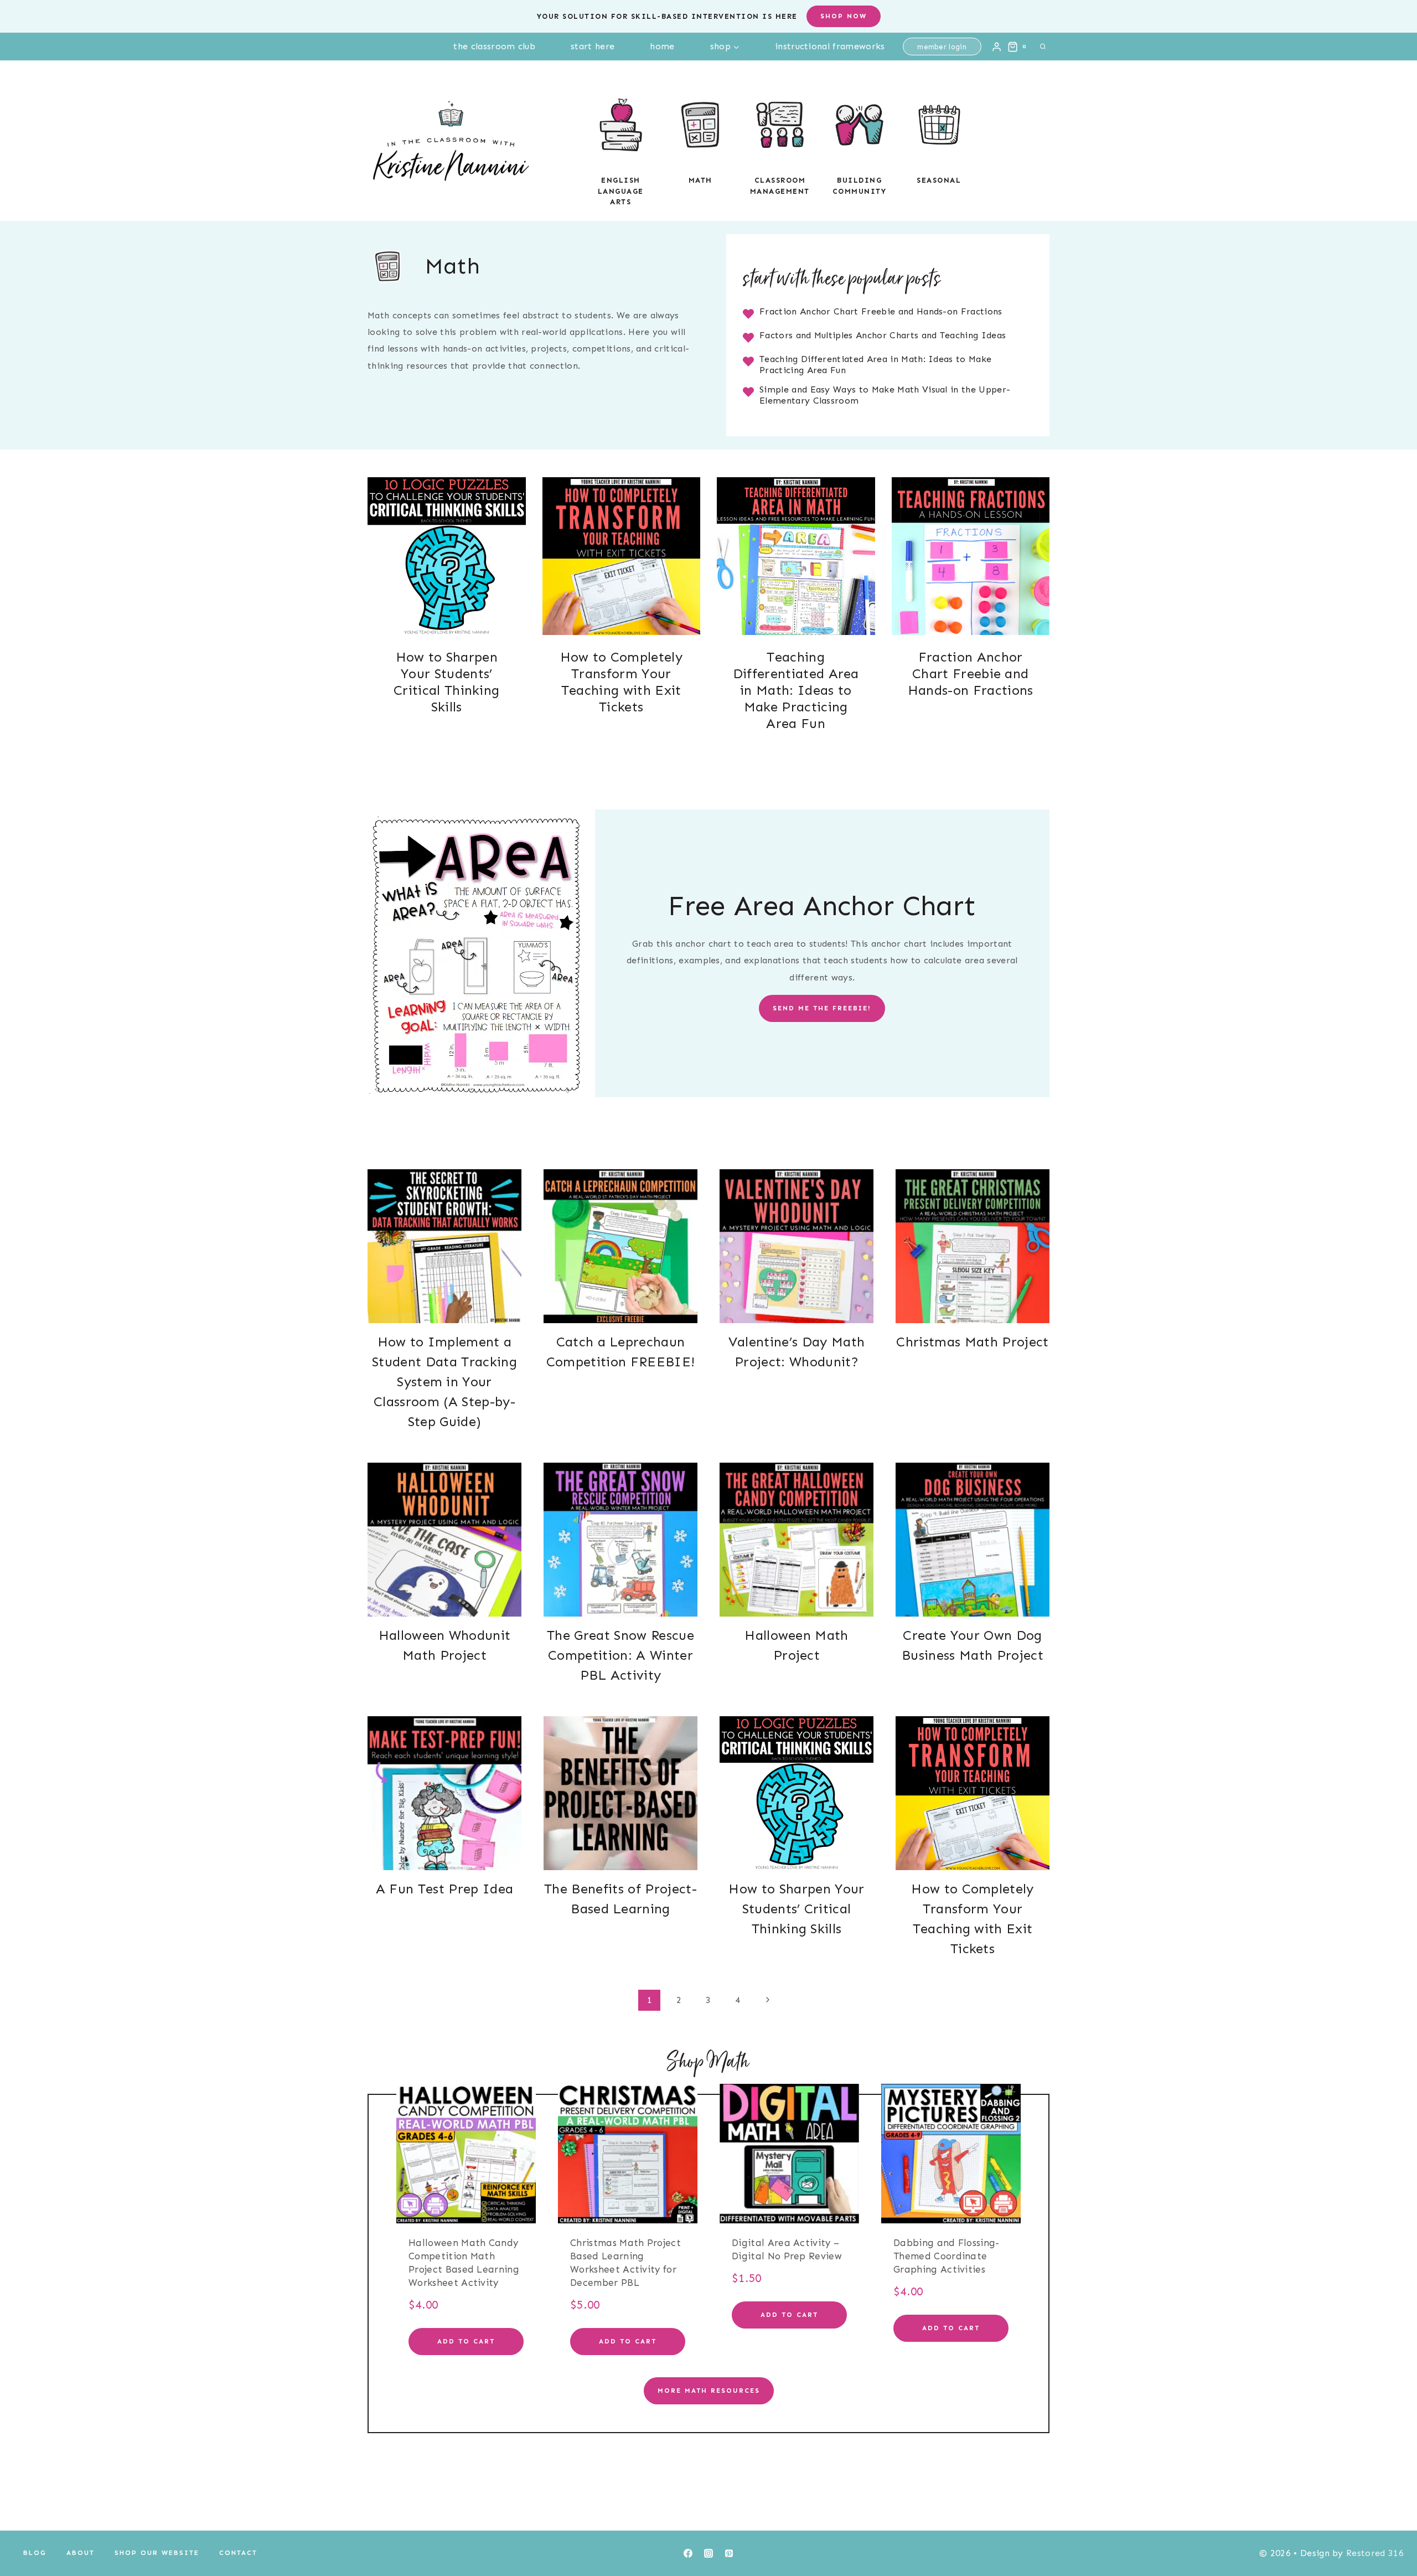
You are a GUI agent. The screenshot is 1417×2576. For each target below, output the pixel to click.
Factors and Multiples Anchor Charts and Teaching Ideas (883, 335)
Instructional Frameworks (830, 46)
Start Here (593, 46)
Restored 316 (1375, 2553)
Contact (238, 2553)
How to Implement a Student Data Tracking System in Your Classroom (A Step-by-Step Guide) (444, 1382)
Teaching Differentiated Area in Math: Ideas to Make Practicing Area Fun (796, 690)
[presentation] (447, 556)
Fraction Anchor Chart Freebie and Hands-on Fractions (881, 311)
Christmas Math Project (972, 1342)
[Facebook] (688, 2553)
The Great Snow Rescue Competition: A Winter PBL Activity (620, 1655)
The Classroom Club (494, 46)
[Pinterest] (729, 2553)
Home (662, 46)
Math (700, 180)
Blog (35, 2553)
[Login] (997, 47)
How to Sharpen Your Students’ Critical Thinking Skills (446, 682)
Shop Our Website (157, 2553)
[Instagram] (708, 2553)
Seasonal (939, 180)
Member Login (942, 47)
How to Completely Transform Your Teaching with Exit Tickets (621, 682)
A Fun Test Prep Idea (444, 1889)
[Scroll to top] (1391, 2534)
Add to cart (466, 2341)
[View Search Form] (1043, 47)
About (81, 2553)
